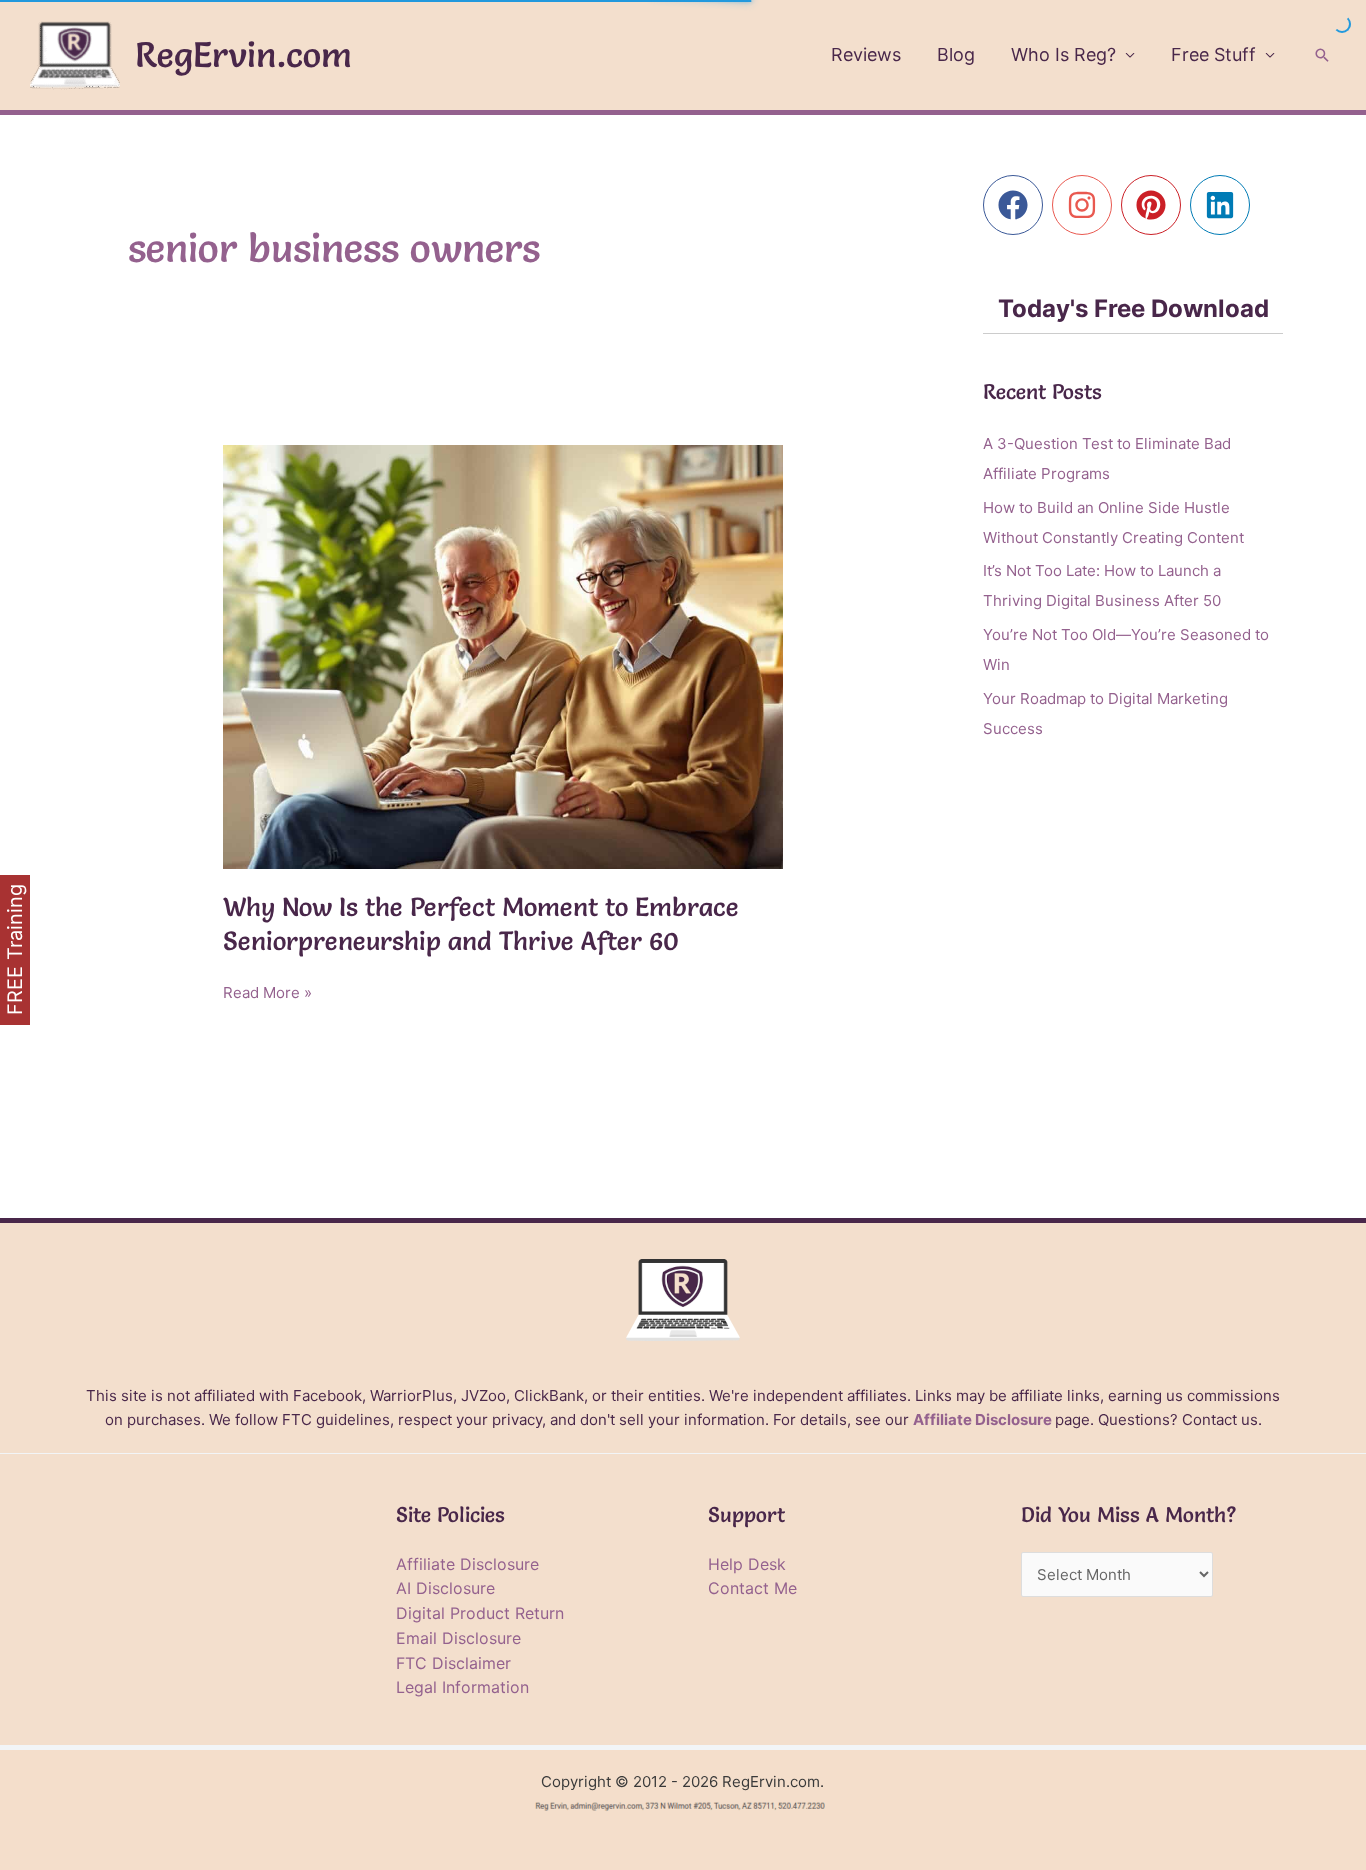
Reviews (866, 54)
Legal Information (462, 1687)
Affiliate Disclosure (982, 1419)
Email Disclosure (458, 1638)
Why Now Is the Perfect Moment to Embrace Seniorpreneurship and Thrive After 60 (481, 924)
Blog (956, 54)
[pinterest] (1155, 205)
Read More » (267, 994)
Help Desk (747, 1564)
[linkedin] (1224, 205)
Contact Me (752, 1588)
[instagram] (1086, 205)
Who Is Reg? (1063, 54)
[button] (1322, 55)
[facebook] (1017, 205)
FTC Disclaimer (453, 1663)
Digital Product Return (480, 1613)
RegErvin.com (243, 54)
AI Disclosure (445, 1588)
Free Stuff (1213, 54)
